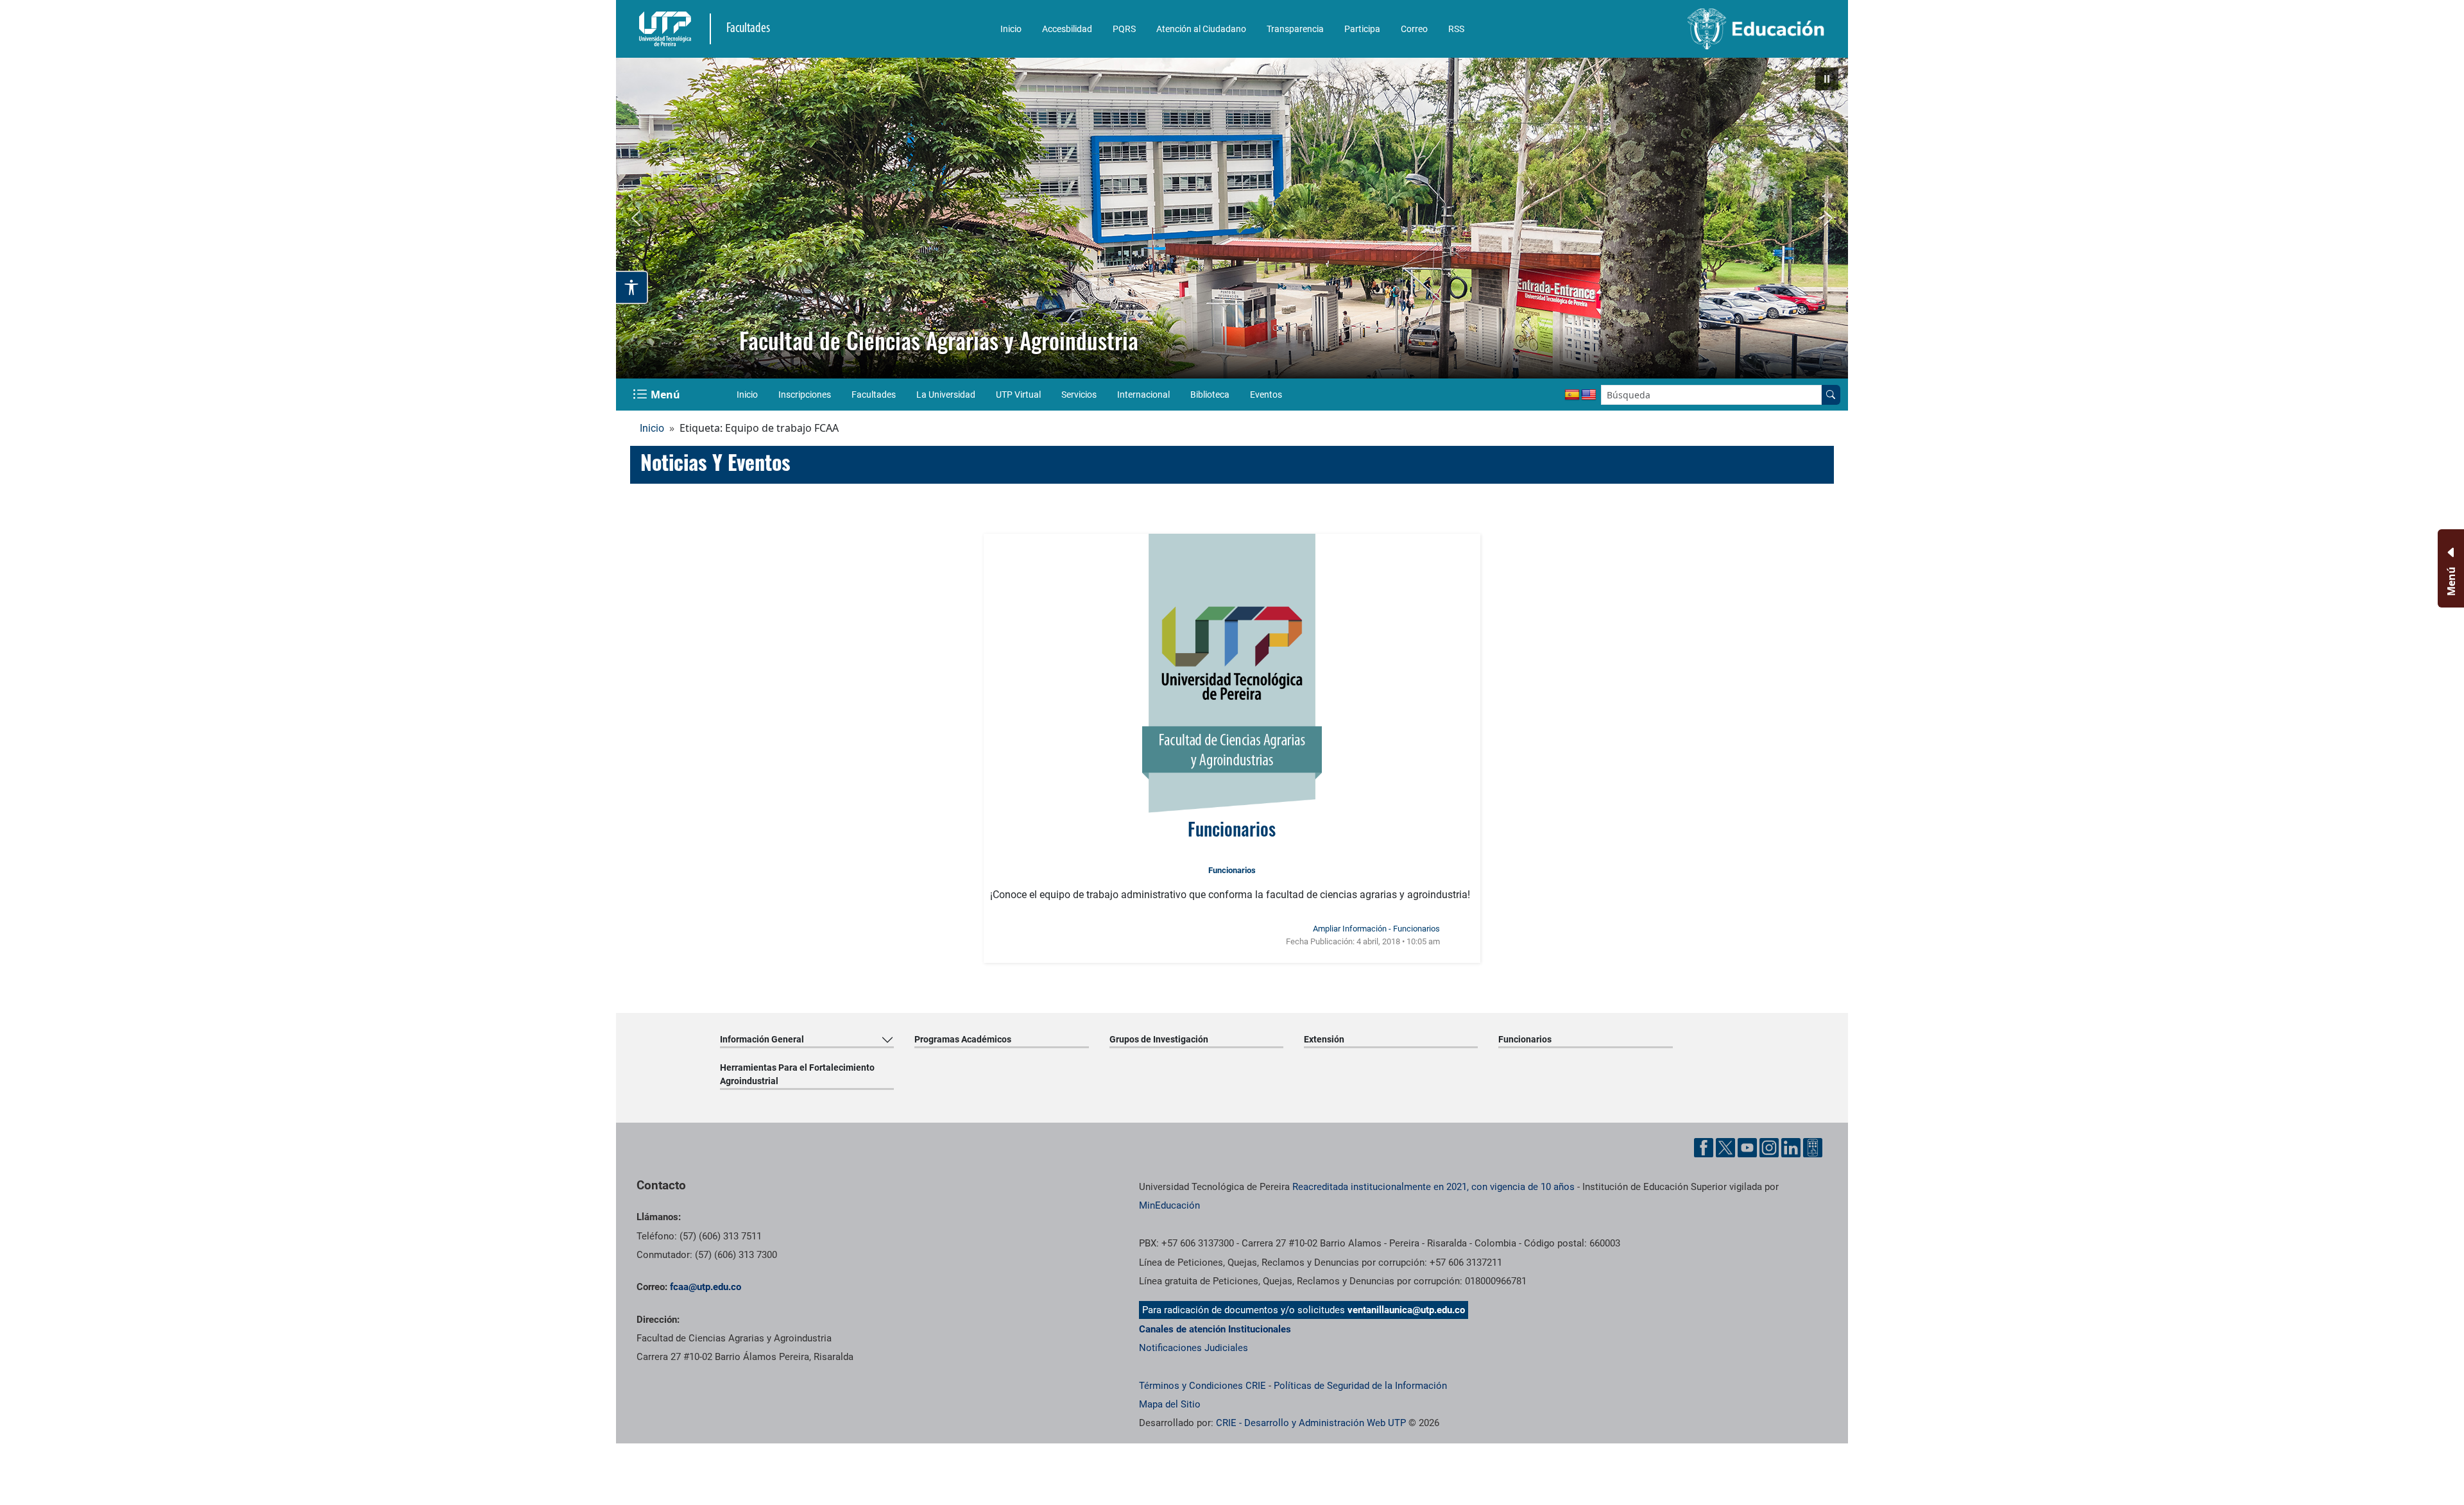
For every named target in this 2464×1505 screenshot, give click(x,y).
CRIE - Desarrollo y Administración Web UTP (1311, 1423)
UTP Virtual (1018, 395)
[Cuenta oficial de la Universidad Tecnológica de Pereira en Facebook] (1704, 1148)
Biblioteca (1210, 395)
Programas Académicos (963, 1039)
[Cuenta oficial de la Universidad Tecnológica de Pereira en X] (1725, 1148)
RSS (1456, 29)
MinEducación (1169, 1205)
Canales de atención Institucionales (1215, 1329)
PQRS (1124, 29)
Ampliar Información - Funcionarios (1376, 929)
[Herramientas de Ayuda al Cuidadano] (1813, 1148)
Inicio (1011, 29)
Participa (1362, 29)
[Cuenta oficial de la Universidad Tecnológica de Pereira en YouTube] (1747, 1148)
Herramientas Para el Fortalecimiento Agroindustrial (797, 1074)
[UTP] (667, 29)
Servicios (1079, 395)
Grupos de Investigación (1159, 1039)
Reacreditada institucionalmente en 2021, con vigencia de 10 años (1433, 1187)
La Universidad (946, 395)
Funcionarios (1232, 829)
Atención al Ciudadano (1201, 29)
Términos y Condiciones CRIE (1202, 1386)
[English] (1589, 395)
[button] (1827, 79)
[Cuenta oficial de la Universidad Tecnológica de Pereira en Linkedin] (1791, 1148)
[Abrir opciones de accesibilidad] (632, 287)
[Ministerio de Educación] (1688, 29)
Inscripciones (805, 395)
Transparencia (1295, 29)
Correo (1414, 29)
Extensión (1324, 1039)
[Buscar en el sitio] (1831, 395)
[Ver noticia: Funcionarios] (1232, 673)
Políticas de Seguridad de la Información (1360, 1386)
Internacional (1143, 395)
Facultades (874, 395)
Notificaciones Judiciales (1193, 1348)
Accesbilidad (1067, 29)
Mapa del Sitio (1170, 1404)
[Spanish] (1572, 395)
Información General (762, 1039)
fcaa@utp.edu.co (706, 1287)
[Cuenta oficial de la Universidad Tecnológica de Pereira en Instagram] (1769, 1148)
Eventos (1266, 395)
